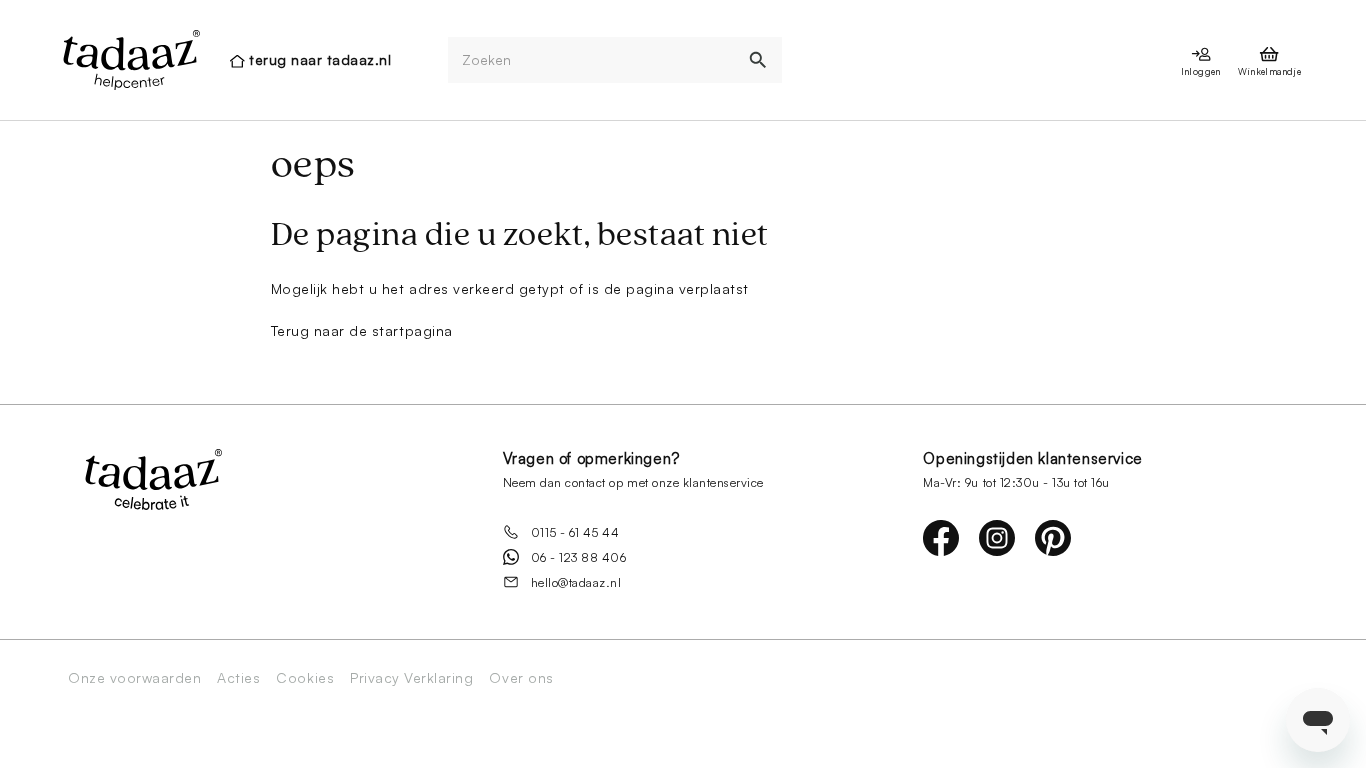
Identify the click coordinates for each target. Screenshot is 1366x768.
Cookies (305, 678)
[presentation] (130, 60)
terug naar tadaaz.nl (320, 59)
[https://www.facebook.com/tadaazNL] (941, 538)
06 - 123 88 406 (579, 557)
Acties (238, 678)
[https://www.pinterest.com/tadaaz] (1053, 538)
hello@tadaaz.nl (576, 582)
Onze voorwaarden (134, 678)
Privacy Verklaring (411, 678)
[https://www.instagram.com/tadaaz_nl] (997, 538)
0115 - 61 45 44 (575, 532)
